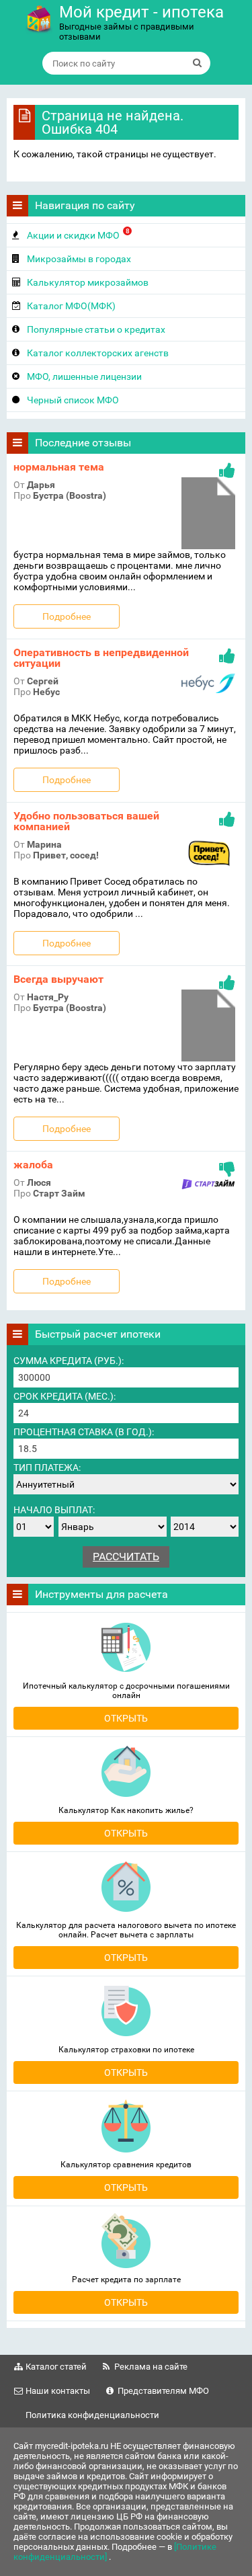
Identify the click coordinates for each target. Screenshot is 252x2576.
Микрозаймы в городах (79, 259)
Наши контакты (58, 2391)
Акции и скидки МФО (78, 234)
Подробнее (67, 616)
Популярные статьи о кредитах (96, 329)
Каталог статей (56, 2367)
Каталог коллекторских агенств (98, 353)
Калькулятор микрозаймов (88, 282)
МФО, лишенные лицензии (84, 376)
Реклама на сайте (151, 2367)
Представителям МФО (163, 2391)
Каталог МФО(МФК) (71, 306)
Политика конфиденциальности (92, 2415)
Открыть (126, 1718)
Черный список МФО (73, 400)
